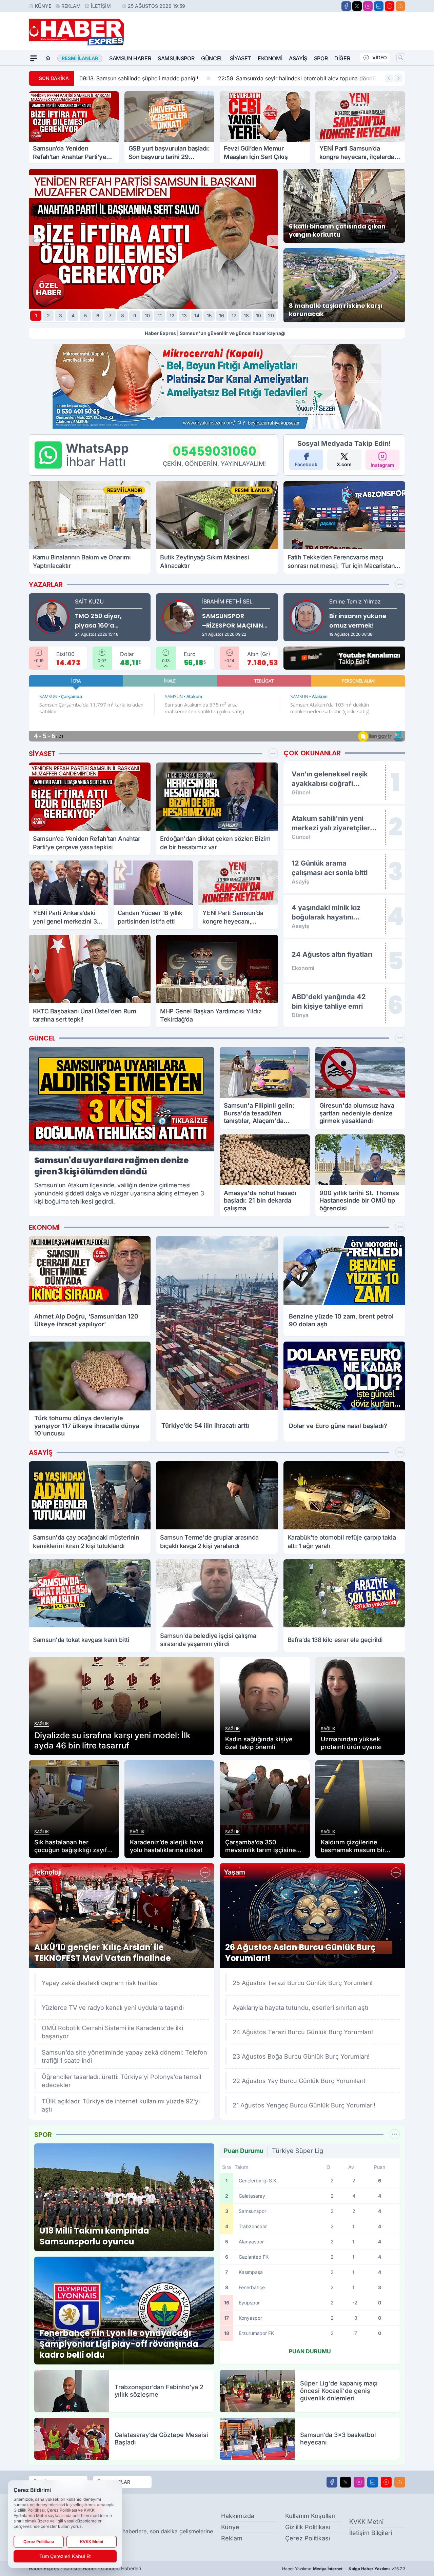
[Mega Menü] (34, 58)
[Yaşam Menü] (396, 1872)
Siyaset (240, 58)
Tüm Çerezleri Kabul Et (65, 2556)
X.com (344, 464)
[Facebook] (346, 6)
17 (234, 315)
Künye (43, 6)
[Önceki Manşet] (34, 241)
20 (271, 315)
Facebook (306, 464)
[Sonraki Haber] (398, 78)
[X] (357, 6)
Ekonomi (270, 58)
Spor (321, 58)
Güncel (212, 58)
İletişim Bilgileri (371, 2533)
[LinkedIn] (379, 6)
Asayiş (298, 58)
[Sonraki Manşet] (272, 241)
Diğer (342, 58)
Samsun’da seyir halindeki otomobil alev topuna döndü (250, 78)
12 (172, 315)
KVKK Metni (366, 2522)
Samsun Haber (130, 58)
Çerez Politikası (308, 2538)
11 (160, 315)
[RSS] (400, 6)
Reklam (71, 6)
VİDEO (380, 57)
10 (147, 315)
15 (209, 315)
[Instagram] (368, 6)
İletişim (101, 6)
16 (222, 315)
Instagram (382, 465)
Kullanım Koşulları (310, 2516)
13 (184, 315)
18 (246, 315)
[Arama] (401, 58)
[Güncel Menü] (400, 1038)
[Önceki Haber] (389, 78)
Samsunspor (176, 58)
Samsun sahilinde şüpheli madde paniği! (92, 78)
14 (197, 315)
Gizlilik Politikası (308, 2527)
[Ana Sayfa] (48, 58)
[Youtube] (390, 6)
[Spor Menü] (400, 584)
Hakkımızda (238, 2516)
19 (259, 315)
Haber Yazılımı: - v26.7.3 (344, 2569)
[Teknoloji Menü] (205, 1872)
